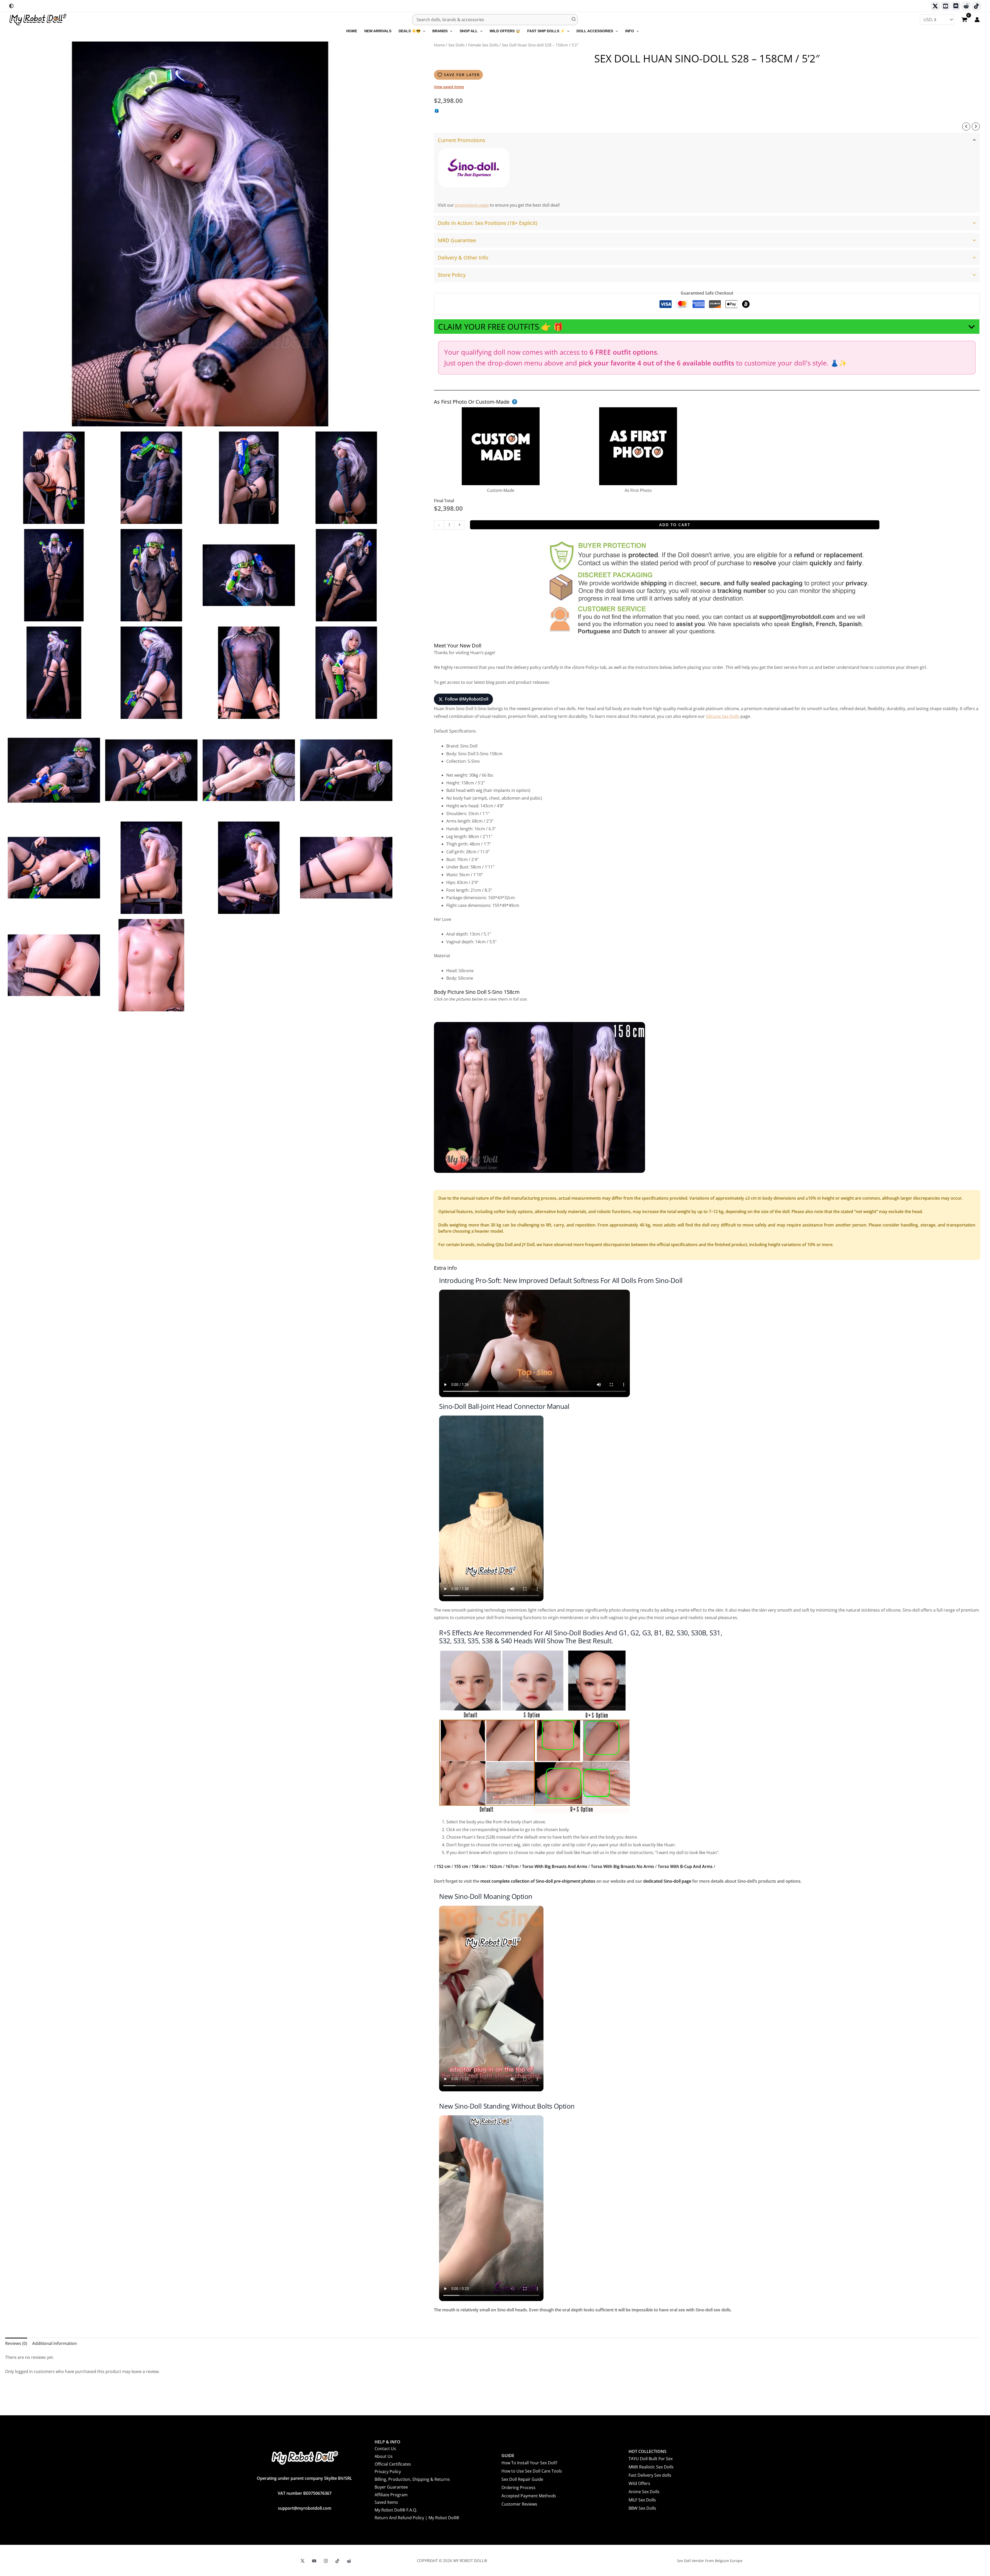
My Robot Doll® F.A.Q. (396, 2510)
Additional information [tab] (55, 2343)
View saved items (449, 87)
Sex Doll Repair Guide (522, 2479)
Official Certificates (393, 2464)
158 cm (478, 1866)
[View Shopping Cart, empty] (964, 20)
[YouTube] (314, 2561)
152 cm (443, 1866)
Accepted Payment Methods (529, 2496)
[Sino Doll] (474, 168)
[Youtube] (946, 6)
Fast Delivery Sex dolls (650, 2475)
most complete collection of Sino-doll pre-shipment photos (538, 1881)
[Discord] (956, 6)
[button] (423, 31)
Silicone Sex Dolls (723, 716)
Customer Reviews (519, 2504)
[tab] (707, 173)
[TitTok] (337, 2561)
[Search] (574, 20)
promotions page (472, 205)
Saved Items (386, 2502)
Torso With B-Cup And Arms (685, 1866)
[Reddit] (966, 6)
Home (439, 45)
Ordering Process (518, 2488)
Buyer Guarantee (391, 2487)
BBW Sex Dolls (642, 2508)
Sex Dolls (456, 45)
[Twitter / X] (935, 6)
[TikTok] (976, 6)
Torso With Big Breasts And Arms (555, 1866)
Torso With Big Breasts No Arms (622, 1866)
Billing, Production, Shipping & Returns (412, 2479)
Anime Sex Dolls (644, 2492)
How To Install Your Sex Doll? (529, 2463)
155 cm (461, 1866)
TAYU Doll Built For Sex (651, 2459)
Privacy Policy (388, 2472)
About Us (384, 2456)
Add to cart (675, 525)
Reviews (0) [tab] (16, 2343)
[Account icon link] (977, 20)
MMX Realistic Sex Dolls (651, 2467)
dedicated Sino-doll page (667, 1881)
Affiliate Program (391, 2495)
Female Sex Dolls (483, 45)
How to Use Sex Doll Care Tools (532, 2471)
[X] (303, 2561)
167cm (512, 1866)
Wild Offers (639, 2483)
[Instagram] (326, 2561)
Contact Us (385, 2449)
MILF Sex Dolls (642, 2500)
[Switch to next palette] (11, 6)
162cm (496, 1866)
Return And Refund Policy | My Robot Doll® (417, 2518)
